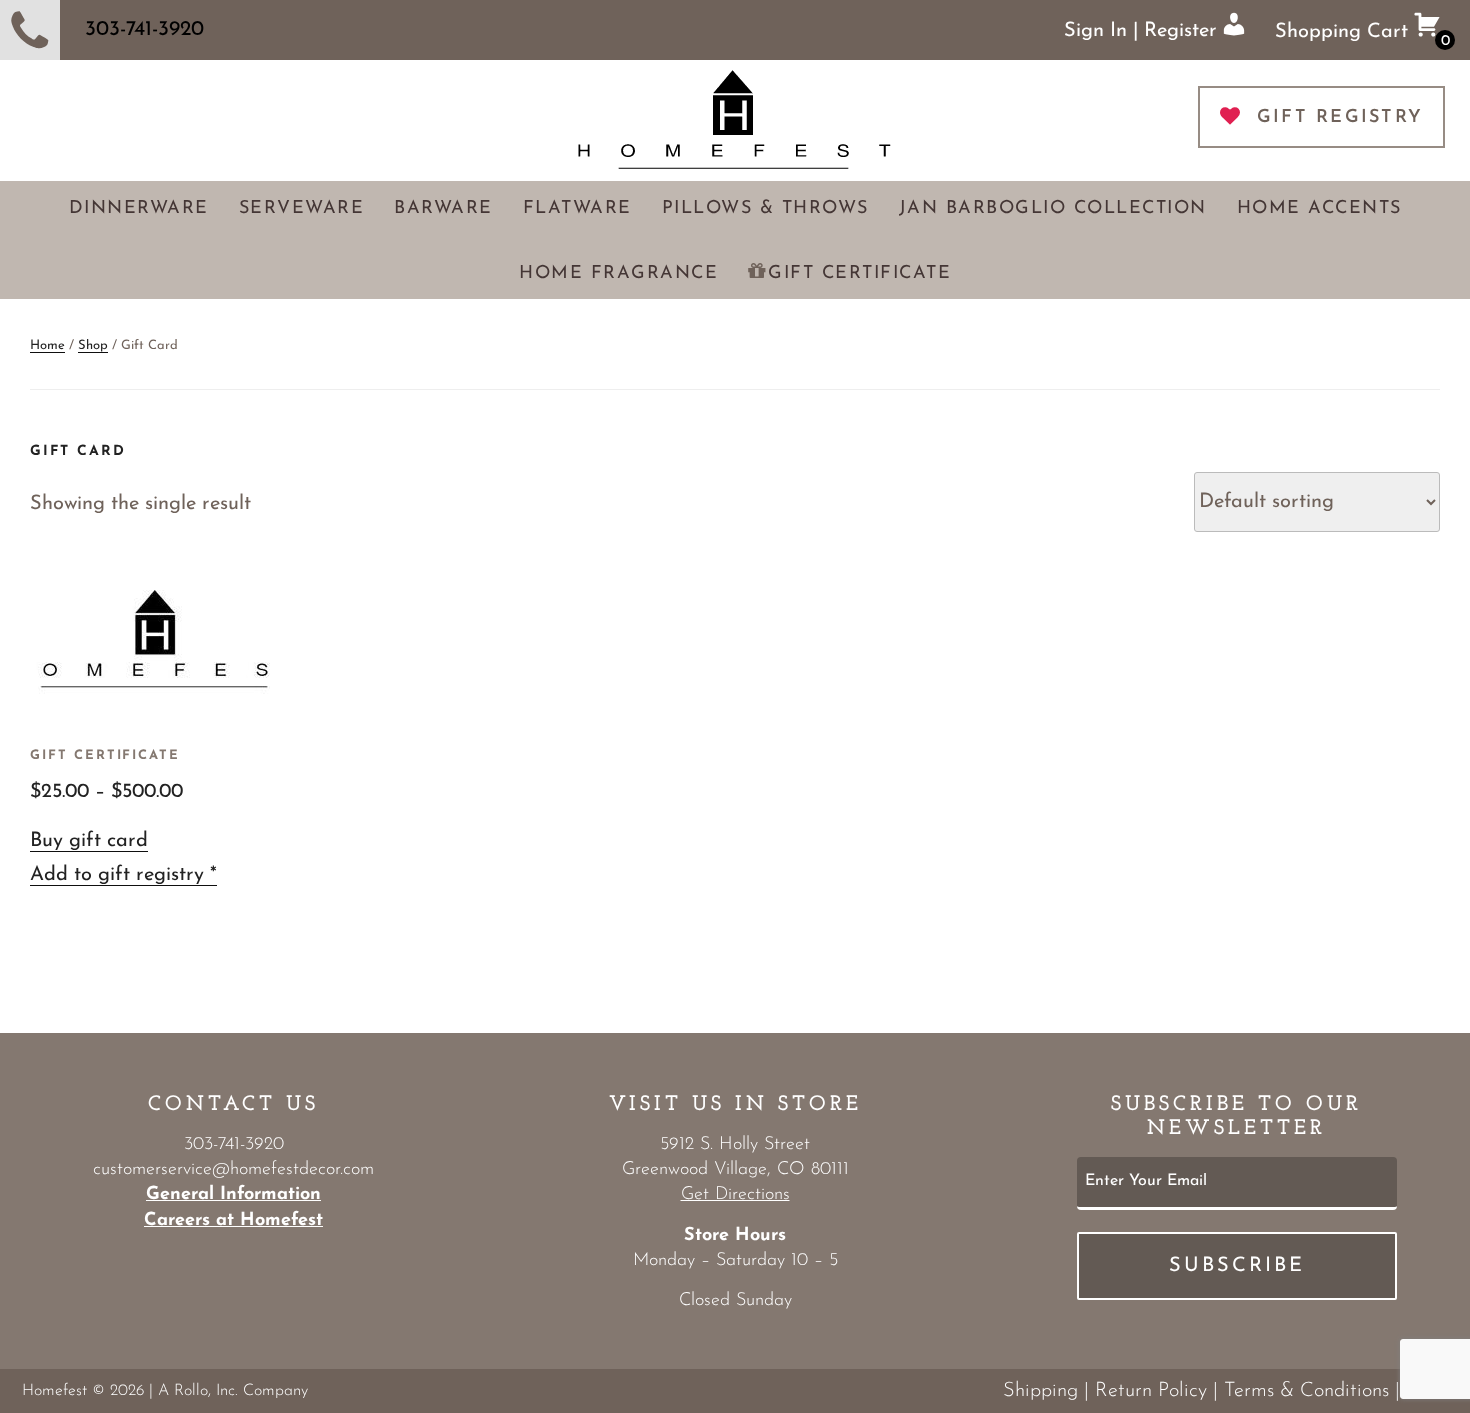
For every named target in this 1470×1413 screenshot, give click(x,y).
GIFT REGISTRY (1340, 118)
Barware (443, 209)
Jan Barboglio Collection (1053, 209)
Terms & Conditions (1306, 1391)
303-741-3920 (144, 29)
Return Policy (1151, 1391)
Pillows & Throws (765, 209)
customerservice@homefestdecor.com (233, 1170)
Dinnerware (139, 209)
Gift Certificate (859, 274)
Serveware (302, 209)
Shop (93, 345)
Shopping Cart (1362, 35)
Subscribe (1237, 1266)
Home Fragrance (618, 274)
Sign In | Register (1143, 31)
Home (47, 345)
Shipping (1040, 1391)
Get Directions (735, 1195)
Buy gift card (89, 841)
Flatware (577, 209)
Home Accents (1319, 209)
